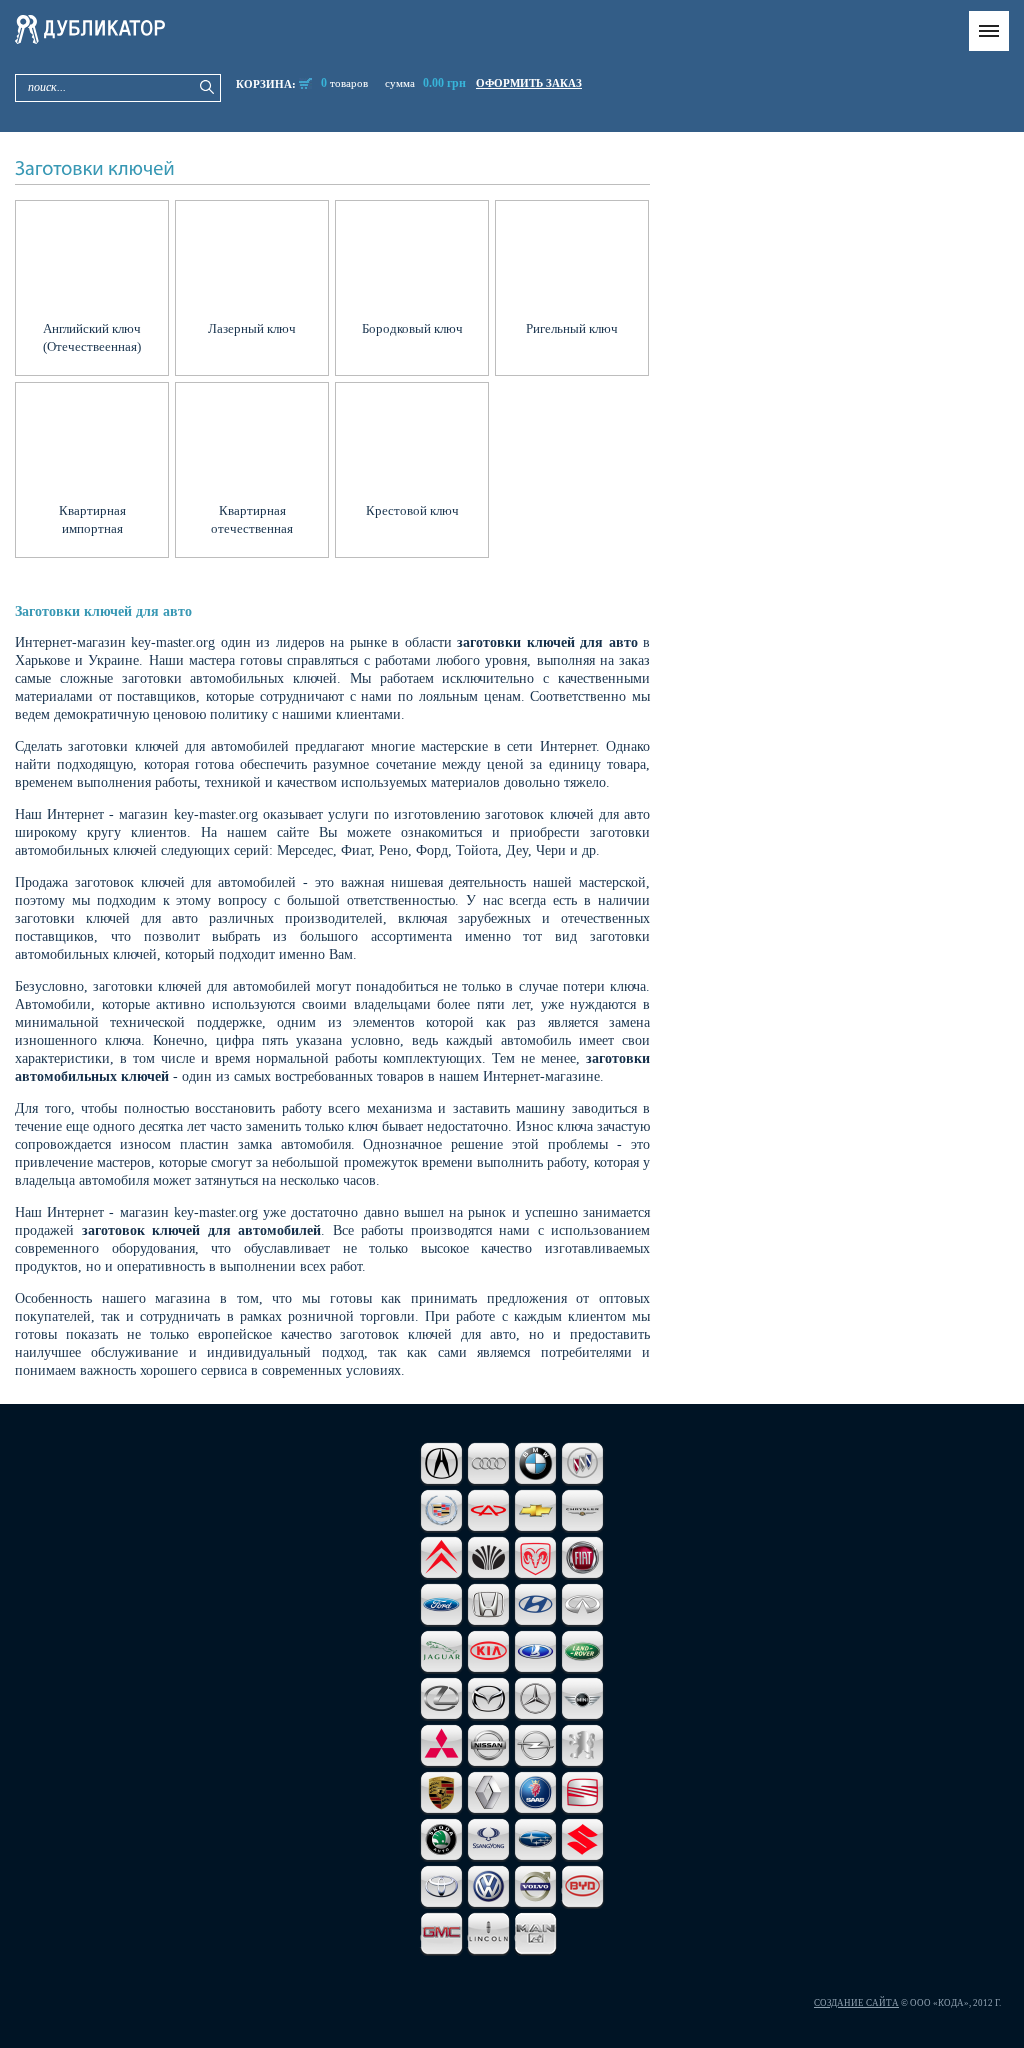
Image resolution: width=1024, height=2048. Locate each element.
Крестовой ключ (412, 510)
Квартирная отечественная (252, 519)
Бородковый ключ (412, 328)
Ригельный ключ (572, 328)
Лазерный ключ (252, 328)
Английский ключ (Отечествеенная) (92, 337)
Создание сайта (856, 2003)
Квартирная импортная (92, 519)
